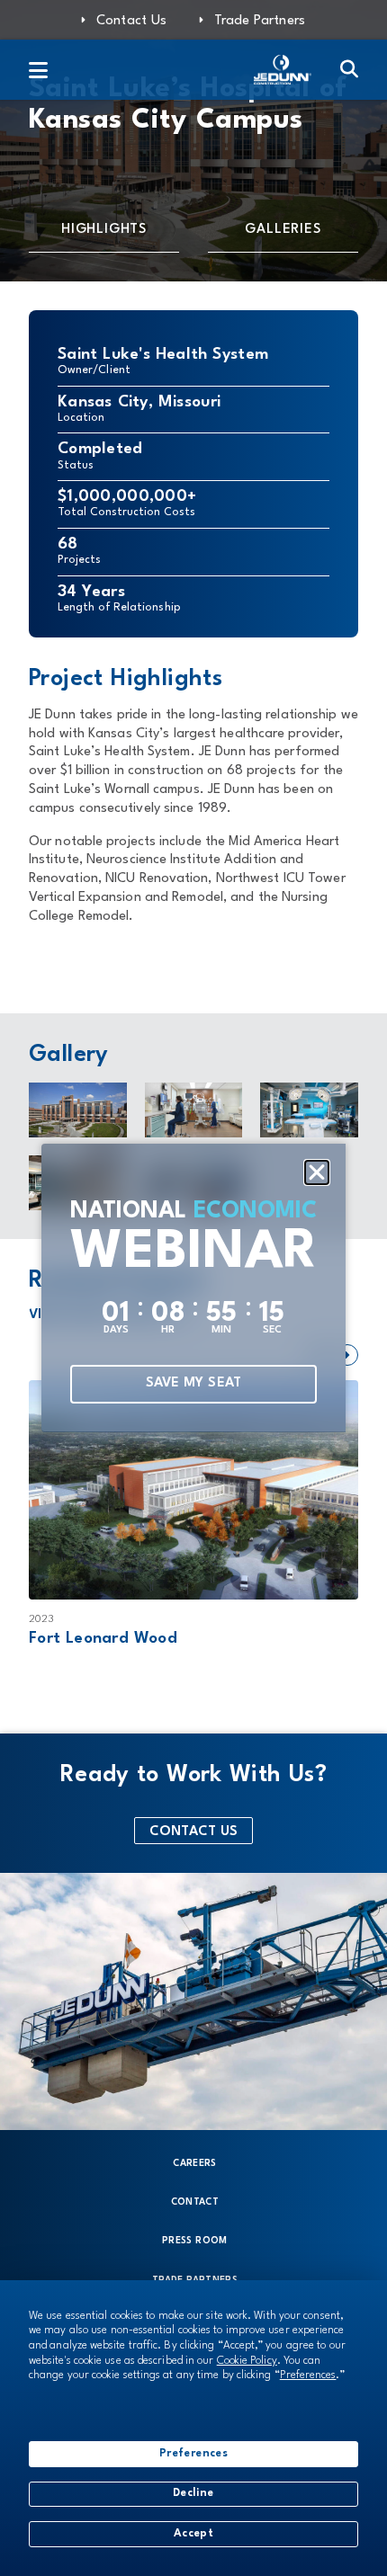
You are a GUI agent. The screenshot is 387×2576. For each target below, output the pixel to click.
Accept (193, 2534)
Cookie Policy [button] (247, 2361)
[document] (193, 1288)
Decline (193, 2493)
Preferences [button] (308, 2375)
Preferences (193, 2454)
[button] (317, 1172)
